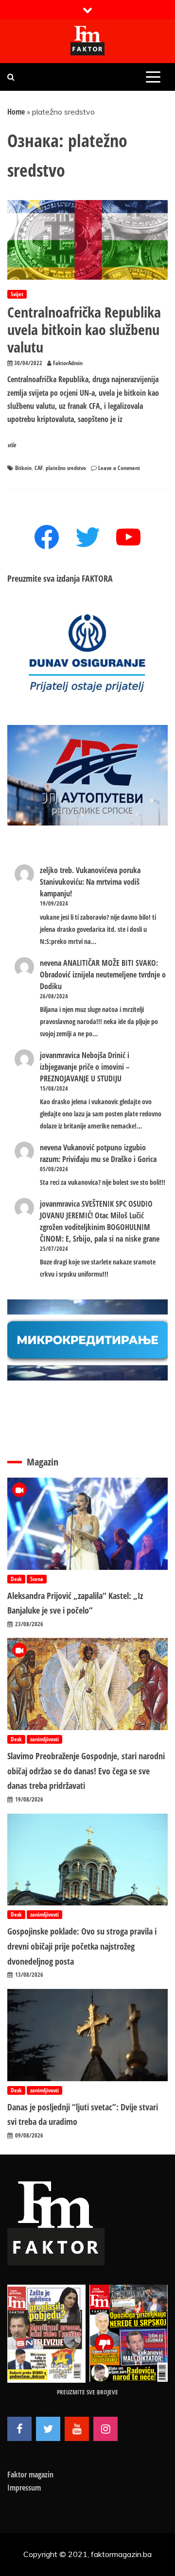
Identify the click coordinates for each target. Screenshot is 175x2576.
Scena (37, 1579)
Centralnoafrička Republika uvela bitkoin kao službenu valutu (84, 329)
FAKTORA (97, 578)
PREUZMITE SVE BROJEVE (87, 2392)
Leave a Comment (119, 468)
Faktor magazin (30, 2475)
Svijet (17, 294)
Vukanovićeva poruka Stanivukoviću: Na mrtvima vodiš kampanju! (90, 882)
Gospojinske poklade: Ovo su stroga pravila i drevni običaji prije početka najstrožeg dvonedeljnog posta (82, 1946)
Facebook (19, 2429)
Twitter (48, 2429)
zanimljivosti (44, 1739)
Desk (16, 1579)
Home (16, 112)
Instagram (105, 2429)
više (12, 445)
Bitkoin (23, 468)
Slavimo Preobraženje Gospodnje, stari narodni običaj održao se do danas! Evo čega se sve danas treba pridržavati (86, 1771)
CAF (39, 468)
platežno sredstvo (66, 468)
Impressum (24, 2488)
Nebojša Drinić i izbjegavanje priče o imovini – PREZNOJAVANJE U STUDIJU (85, 1067)
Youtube (77, 2429)
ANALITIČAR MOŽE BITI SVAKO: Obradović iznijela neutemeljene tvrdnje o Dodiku (103, 975)
